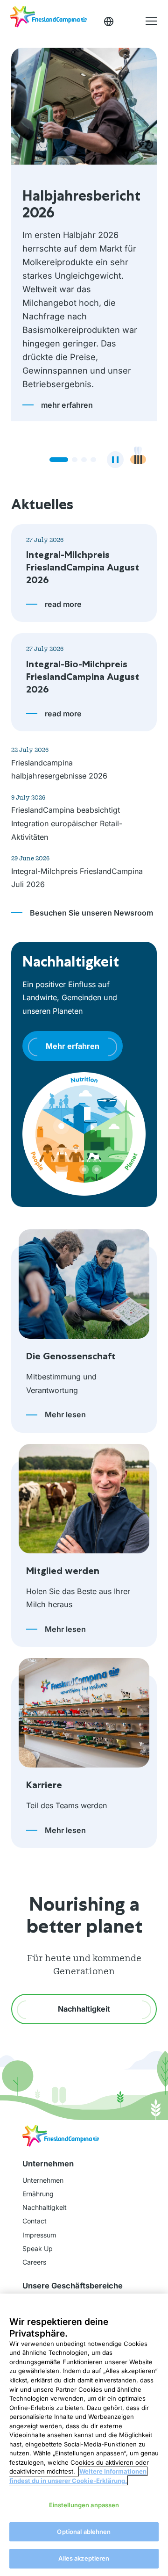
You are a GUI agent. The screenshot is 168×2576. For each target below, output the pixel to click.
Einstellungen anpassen (84, 2505)
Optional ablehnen (84, 2532)
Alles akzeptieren (84, 2558)
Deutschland (109, 22)
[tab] (52, 425)
